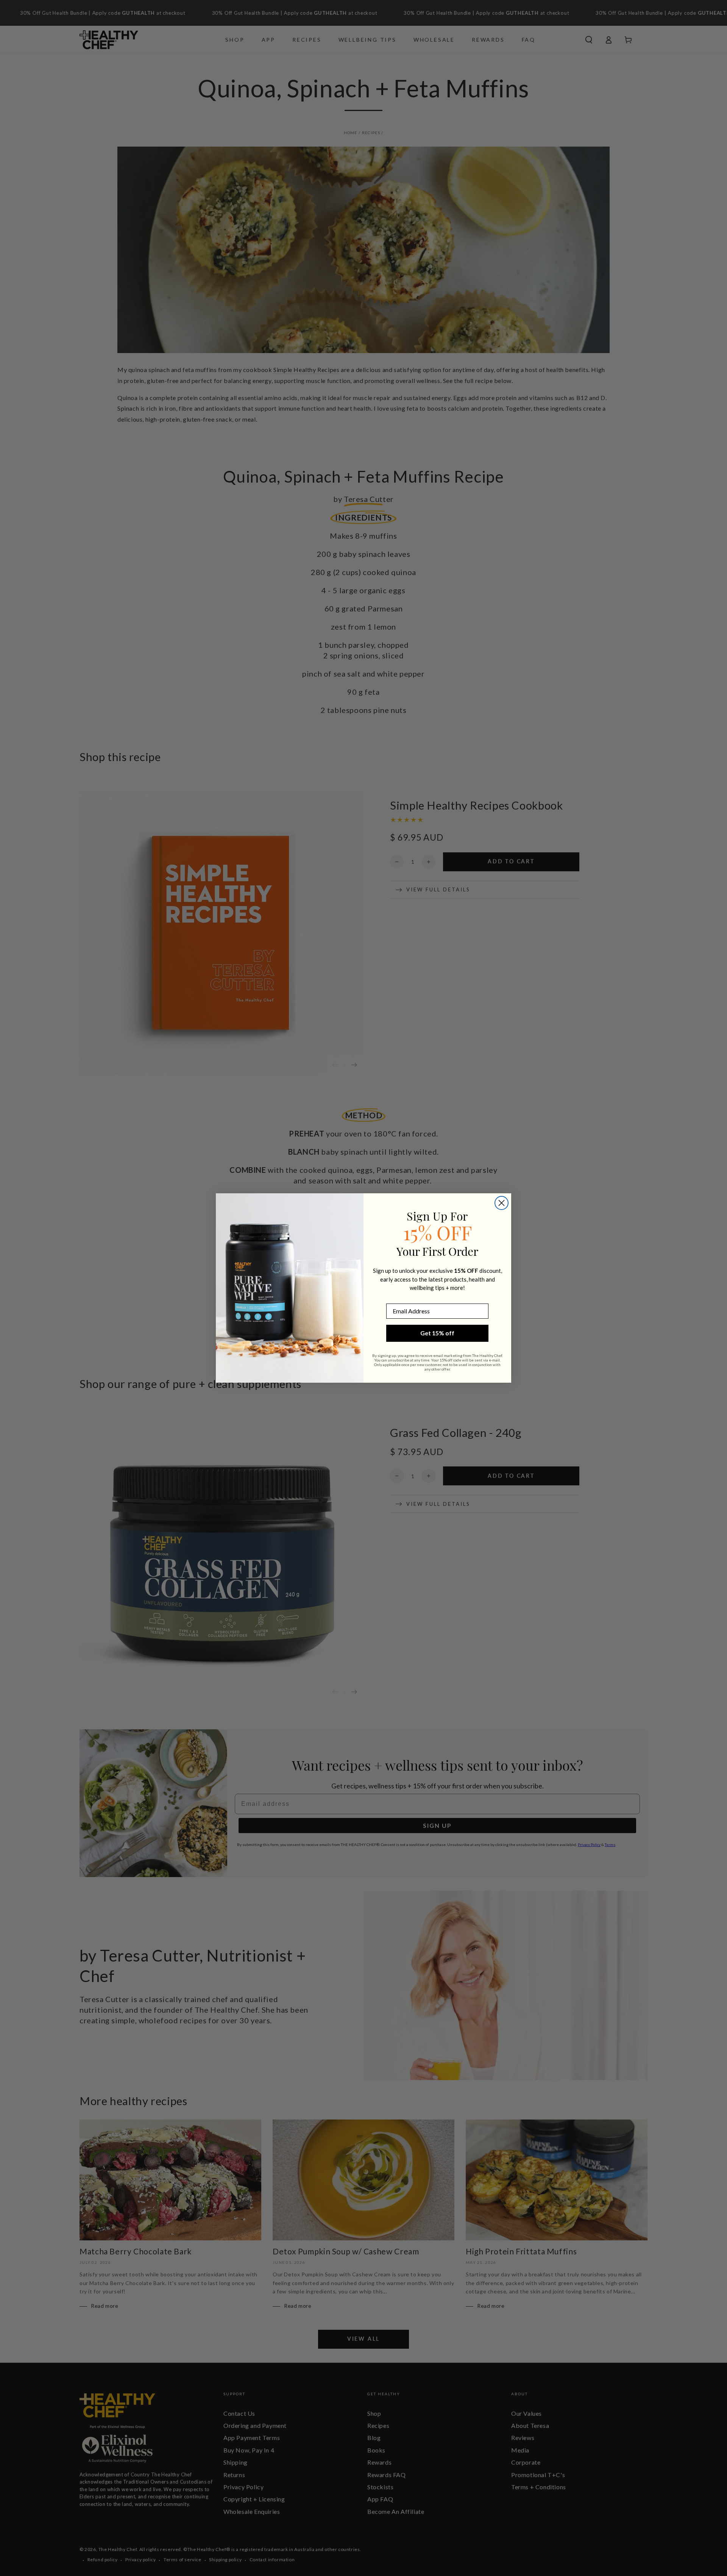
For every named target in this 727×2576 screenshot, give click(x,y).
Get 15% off (437, 1333)
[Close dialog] (502, 1203)
